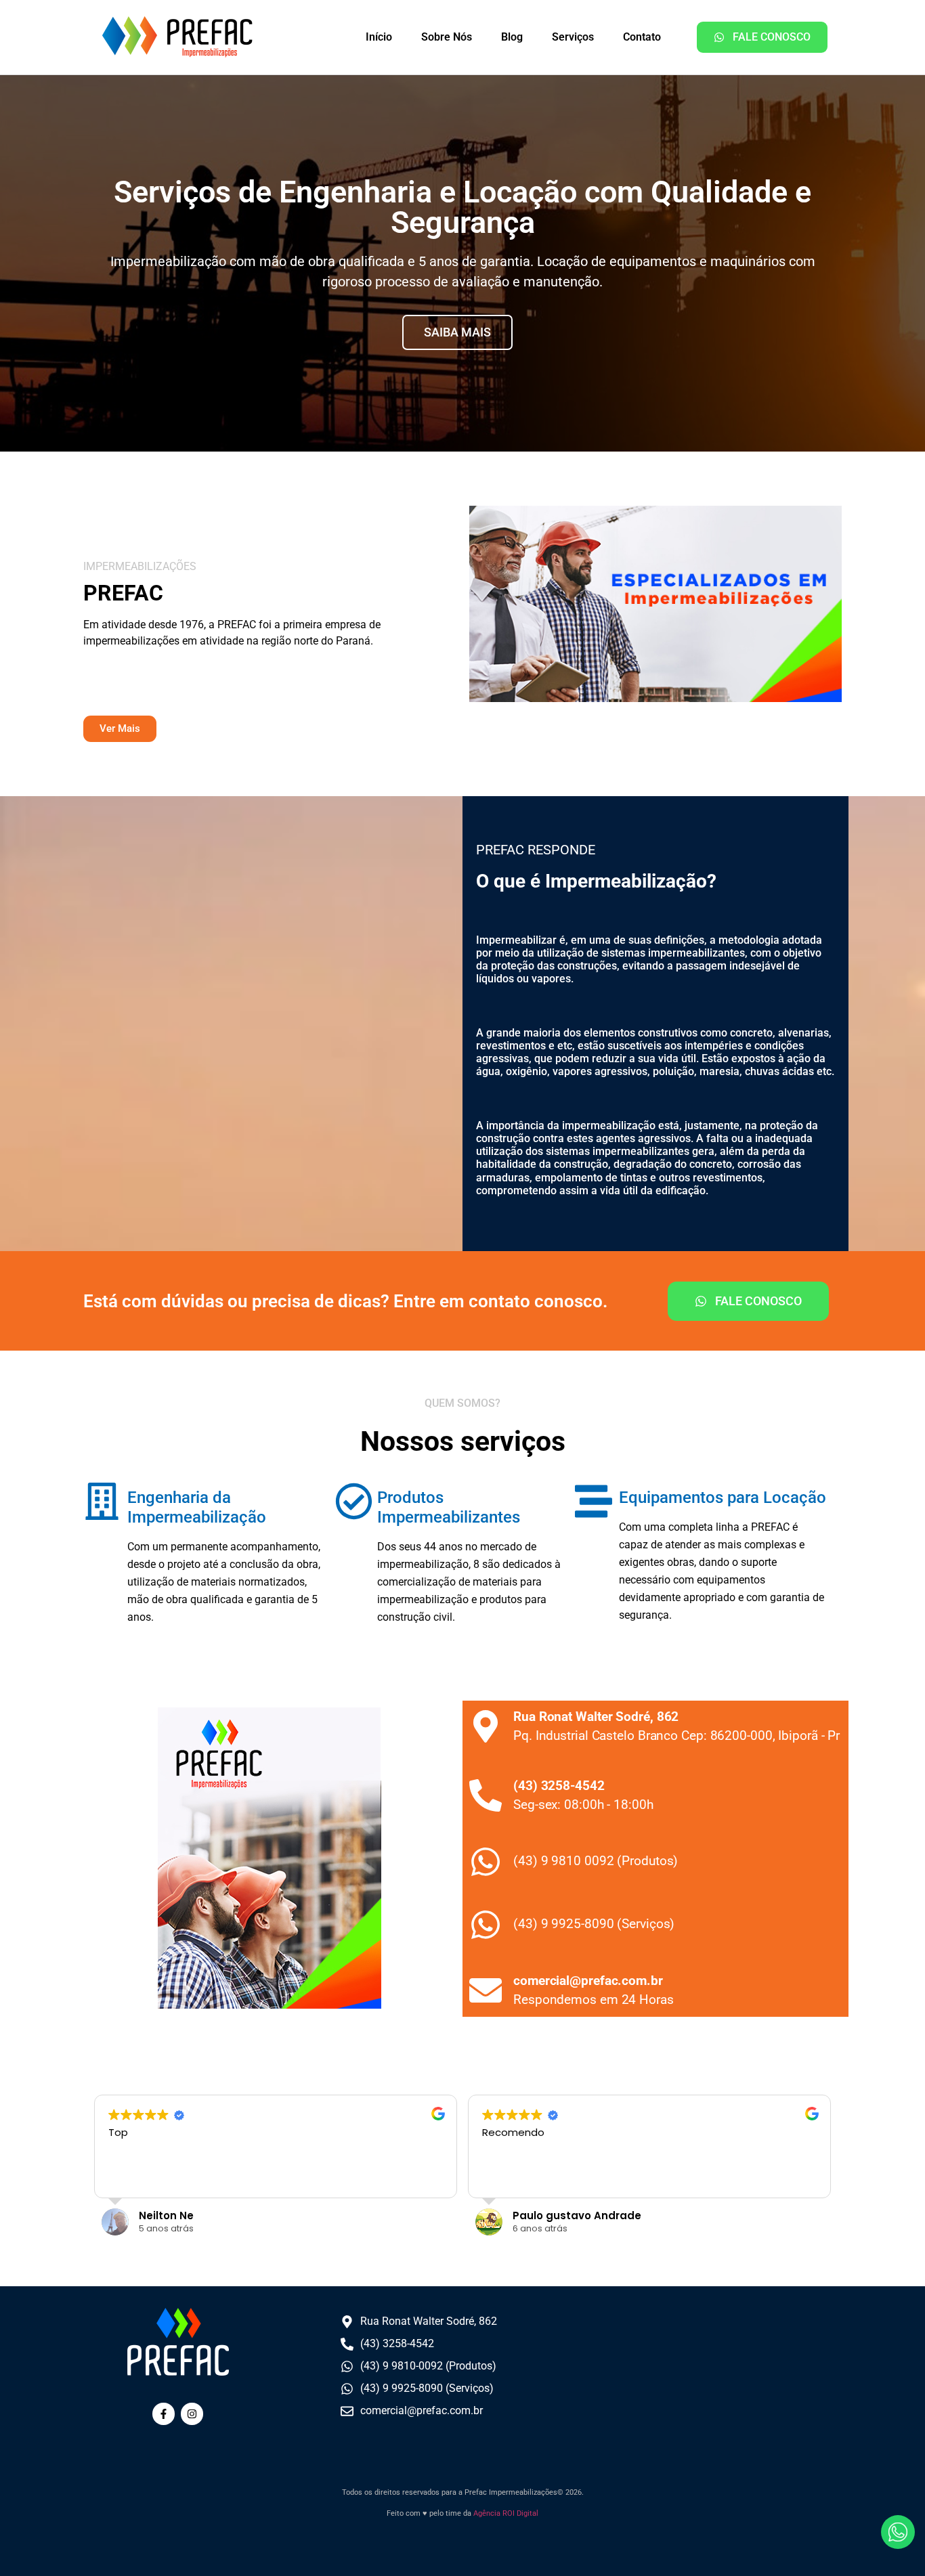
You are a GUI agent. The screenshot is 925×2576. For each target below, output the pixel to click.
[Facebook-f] (164, 2414)
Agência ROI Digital (506, 2513)
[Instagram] (192, 2414)
